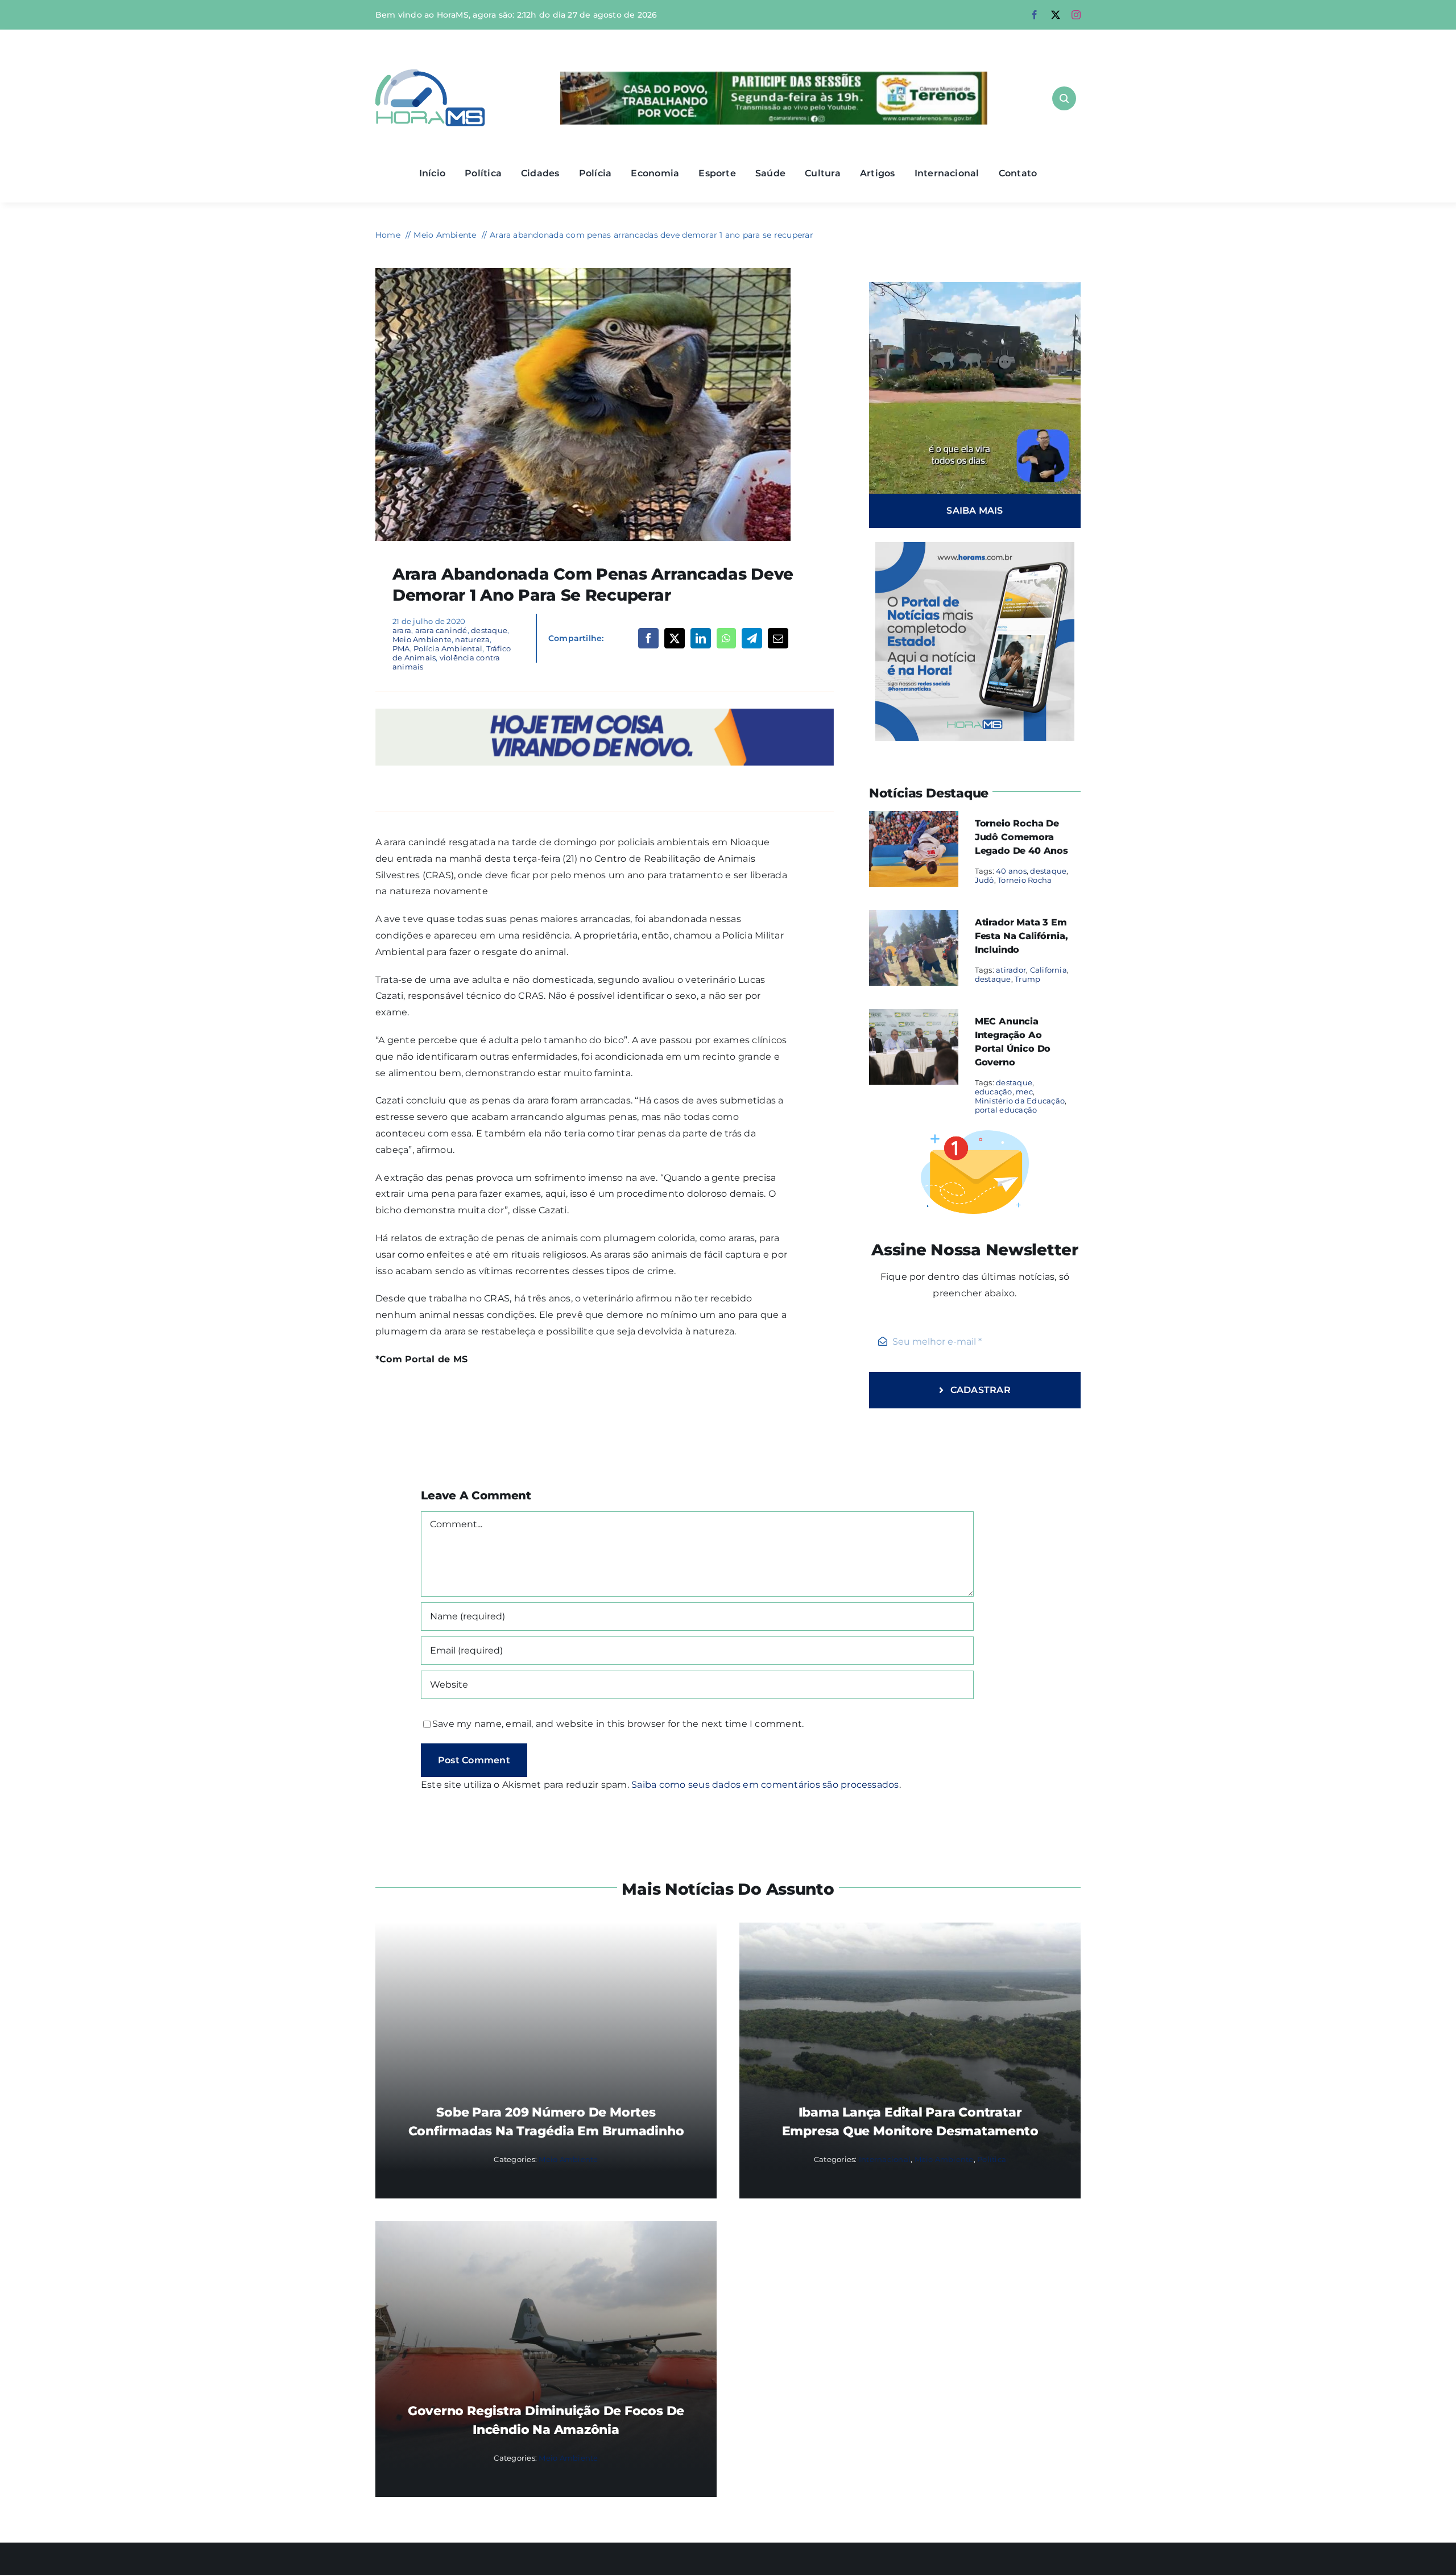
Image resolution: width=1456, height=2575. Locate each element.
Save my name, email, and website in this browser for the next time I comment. (618, 1724)
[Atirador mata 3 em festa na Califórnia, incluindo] (914, 918)
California (1048, 970)
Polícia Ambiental (448, 648)
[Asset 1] (430, 74)
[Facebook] (648, 638)
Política (992, 2159)
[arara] (583, 272)
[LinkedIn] (701, 638)
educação (994, 1092)
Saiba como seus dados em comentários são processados (765, 1785)
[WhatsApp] (726, 638)
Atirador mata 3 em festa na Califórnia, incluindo (1021, 936)
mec (1024, 1092)
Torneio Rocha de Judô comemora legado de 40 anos (1021, 837)
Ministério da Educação (1020, 1101)
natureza (472, 639)
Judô (985, 880)
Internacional (885, 2159)
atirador (1011, 970)
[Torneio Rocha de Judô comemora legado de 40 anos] (914, 819)
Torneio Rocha (1025, 880)
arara (402, 630)
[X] (675, 638)
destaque (489, 630)
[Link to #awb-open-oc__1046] (1064, 98)
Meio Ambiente (422, 639)
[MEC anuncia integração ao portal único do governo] (914, 1017)
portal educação (1006, 1110)
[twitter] (1056, 15)
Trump (1027, 979)
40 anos (1011, 871)
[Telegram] (752, 638)
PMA (401, 648)
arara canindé (441, 630)
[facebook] (1035, 15)
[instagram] (1076, 15)
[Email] (778, 638)
